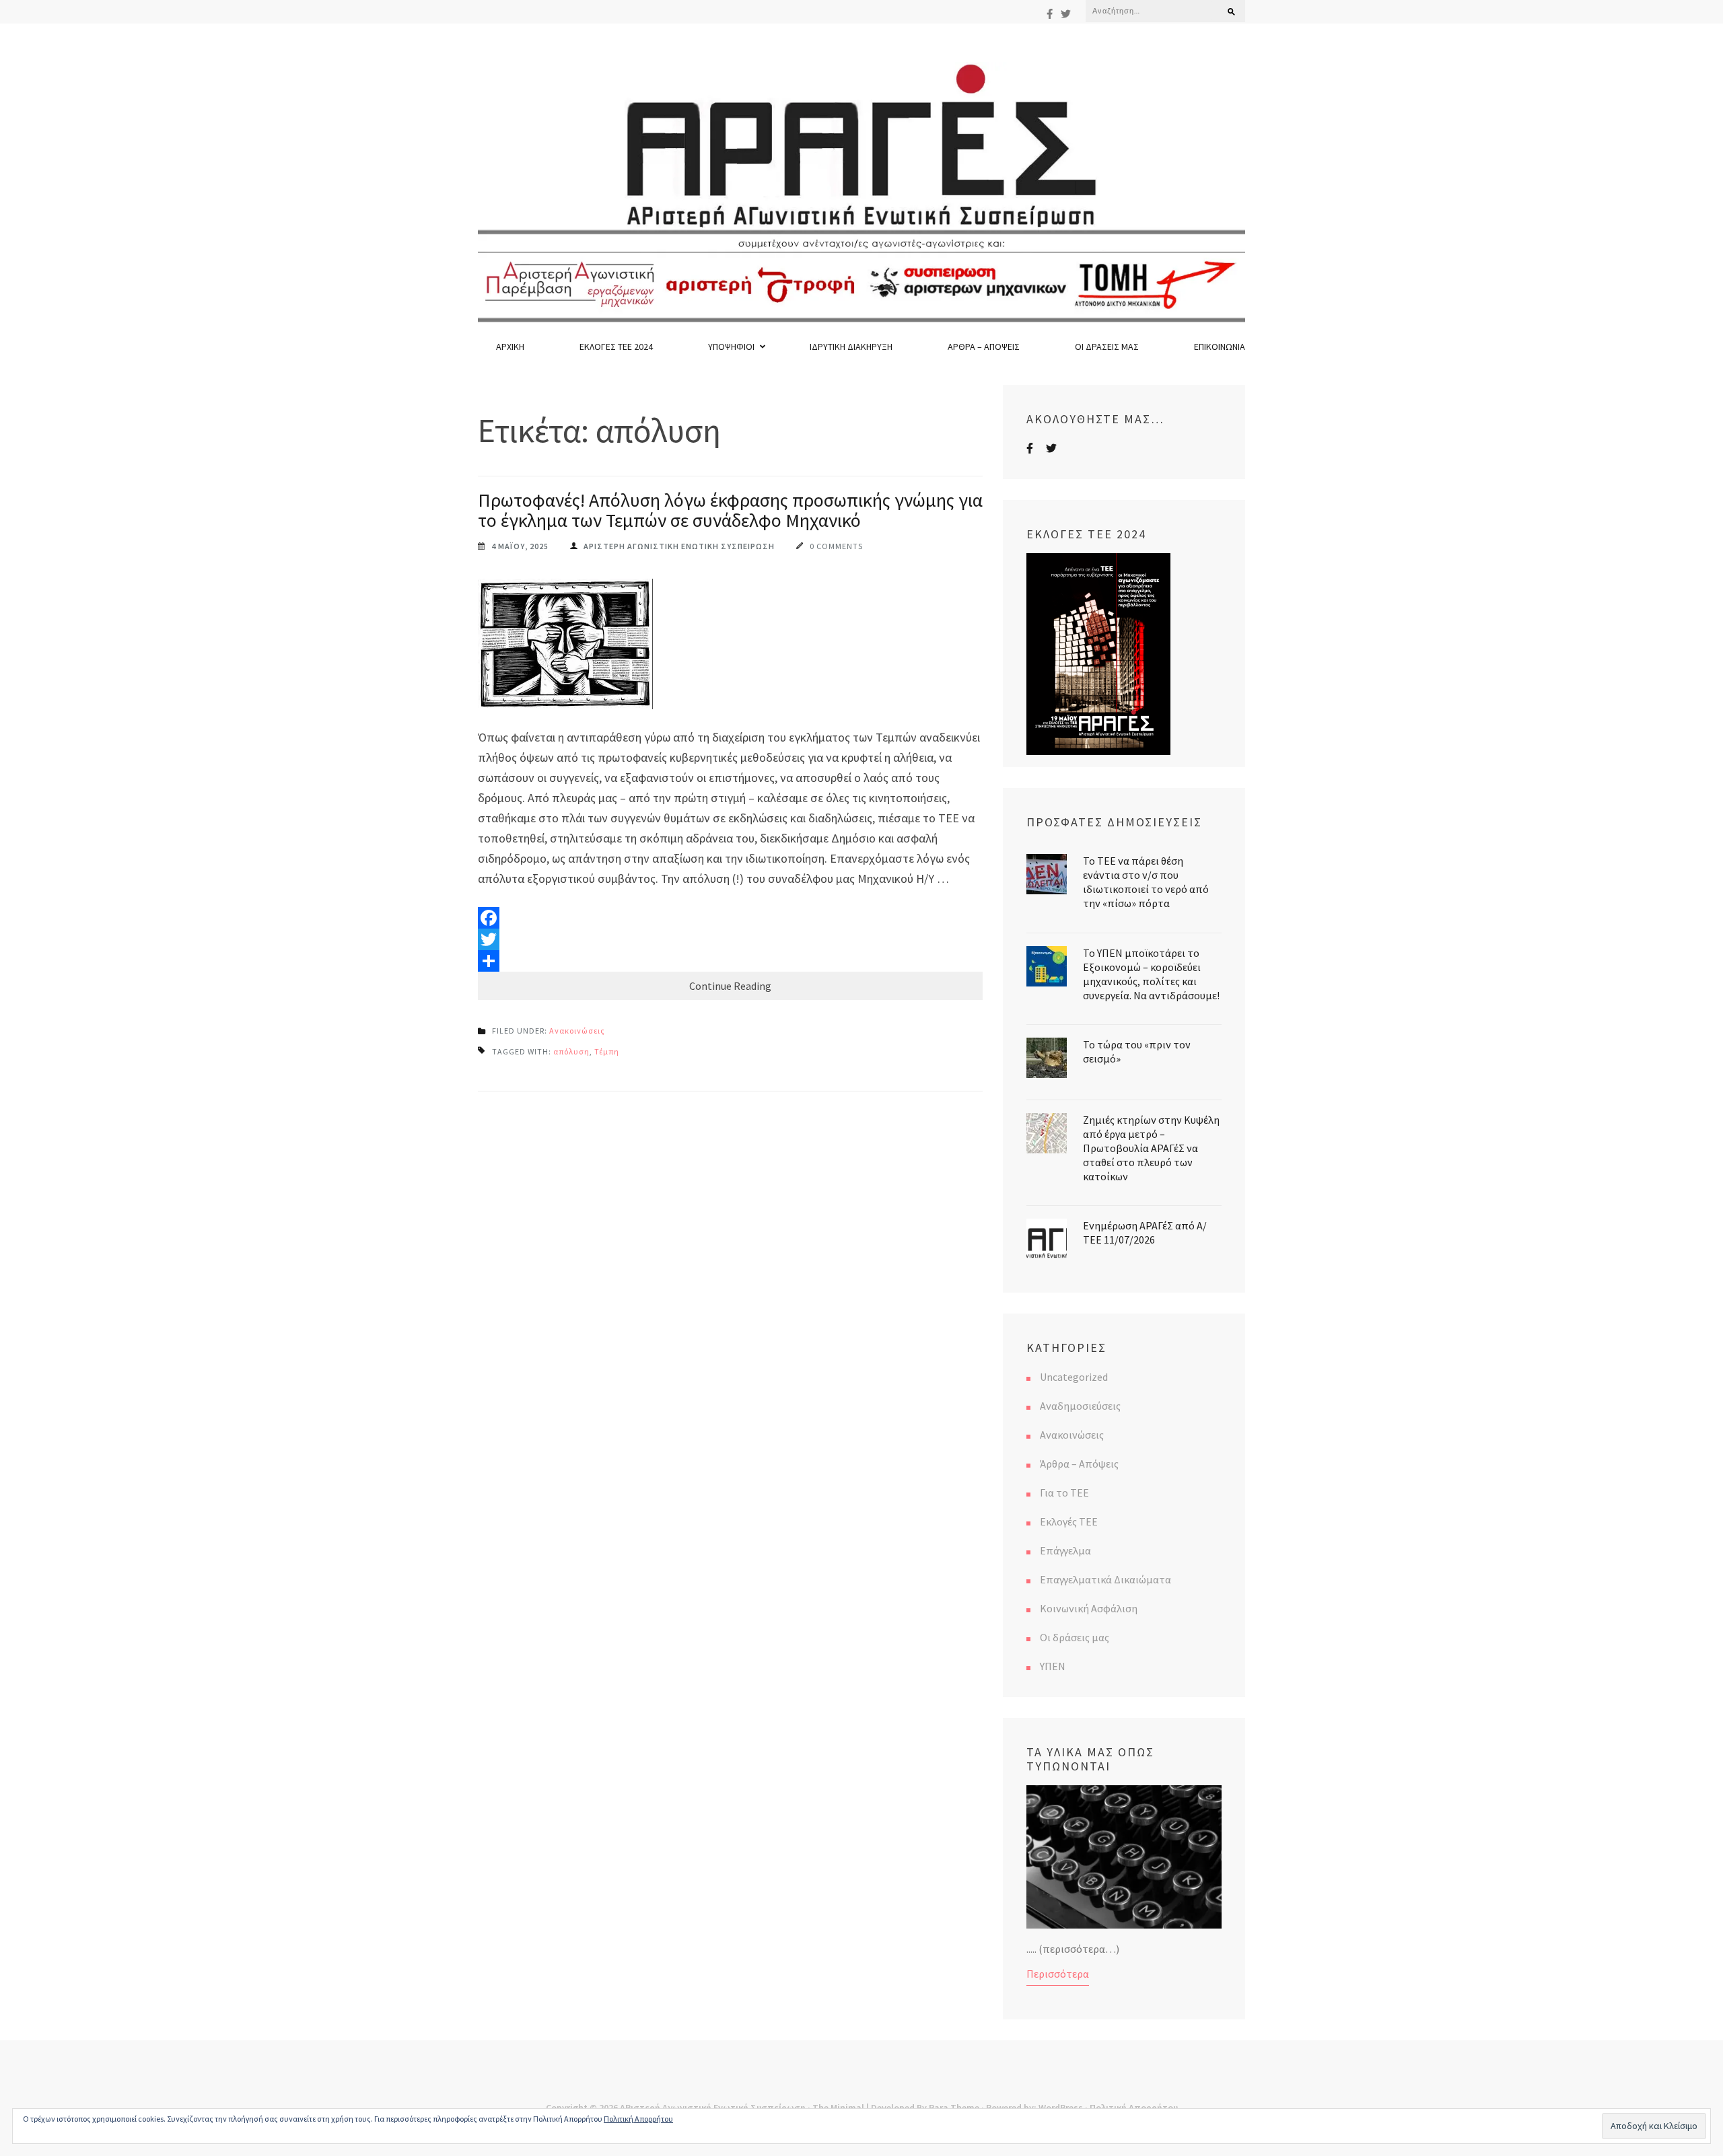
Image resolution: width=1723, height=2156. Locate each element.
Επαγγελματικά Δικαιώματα (1105, 1579)
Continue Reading (730, 986)
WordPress (1061, 2108)
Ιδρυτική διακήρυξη (851, 347)
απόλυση (571, 1051)
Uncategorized (1074, 1377)
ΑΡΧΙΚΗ (510, 347)
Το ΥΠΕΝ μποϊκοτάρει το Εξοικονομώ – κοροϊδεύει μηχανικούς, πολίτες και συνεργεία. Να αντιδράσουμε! (1151, 974)
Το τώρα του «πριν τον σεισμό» (1137, 1051)
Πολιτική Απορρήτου (1134, 2108)
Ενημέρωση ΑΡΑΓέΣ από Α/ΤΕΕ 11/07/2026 (1145, 1232)
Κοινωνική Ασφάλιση (1089, 1608)
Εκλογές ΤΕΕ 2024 (616, 347)
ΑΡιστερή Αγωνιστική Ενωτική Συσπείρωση (713, 2108)
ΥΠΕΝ (1053, 1666)
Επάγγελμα (1065, 1550)
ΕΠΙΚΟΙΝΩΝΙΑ (1220, 347)
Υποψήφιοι (731, 347)
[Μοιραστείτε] (730, 961)
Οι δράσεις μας (1107, 347)
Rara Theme (954, 2108)
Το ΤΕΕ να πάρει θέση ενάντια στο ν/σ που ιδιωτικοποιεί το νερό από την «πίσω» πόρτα (1146, 882)
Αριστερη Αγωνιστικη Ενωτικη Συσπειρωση (679, 546)
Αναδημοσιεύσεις (1080, 1406)
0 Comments (836, 546)
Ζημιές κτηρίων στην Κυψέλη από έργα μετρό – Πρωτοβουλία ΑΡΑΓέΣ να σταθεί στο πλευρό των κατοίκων (1151, 1148)
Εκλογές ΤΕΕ (1069, 1521)
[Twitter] (1066, 14)
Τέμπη (607, 1051)
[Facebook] (1050, 14)
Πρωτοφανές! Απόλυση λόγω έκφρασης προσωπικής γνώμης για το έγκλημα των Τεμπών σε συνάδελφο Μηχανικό (730, 510)
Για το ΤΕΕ (1064, 1493)
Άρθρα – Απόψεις (984, 347)
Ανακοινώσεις (577, 1031)
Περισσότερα (1058, 1974)
